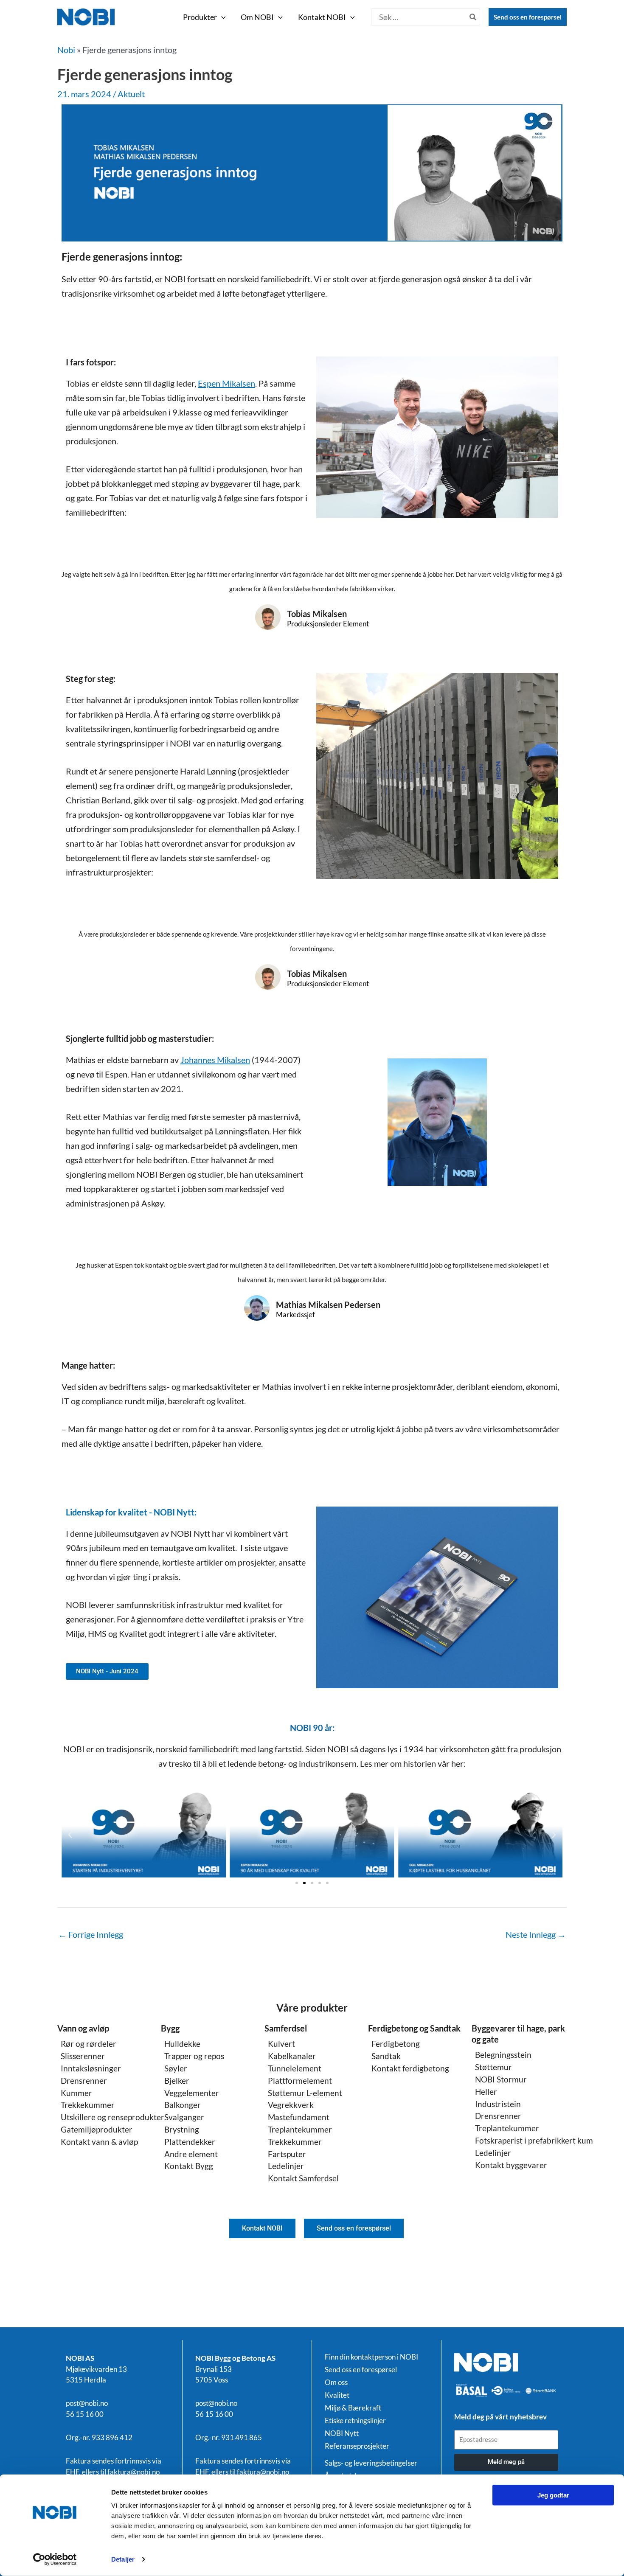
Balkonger (183, 2105)
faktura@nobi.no (134, 2472)
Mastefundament (299, 2117)
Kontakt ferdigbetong (410, 2068)
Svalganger (184, 2117)
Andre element (191, 2154)
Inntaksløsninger (91, 2068)
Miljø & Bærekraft (353, 2408)
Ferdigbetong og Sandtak (414, 2028)
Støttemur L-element (305, 2093)
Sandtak (386, 2056)
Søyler (176, 2068)
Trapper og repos (194, 2056)
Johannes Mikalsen (215, 1060)
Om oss (336, 2382)
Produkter (200, 17)
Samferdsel (286, 2028)
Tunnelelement (295, 2068)
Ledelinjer (286, 2166)
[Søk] (473, 17)
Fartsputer (287, 2154)
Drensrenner (84, 2081)
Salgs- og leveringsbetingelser (371, 2463)
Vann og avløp (83, 2028)
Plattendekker (190, 2142)
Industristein (498, 2104)
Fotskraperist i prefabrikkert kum (534, 2140)
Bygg (170, 2028)
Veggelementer (192, 2093)
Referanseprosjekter (357, 2446)
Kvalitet (337, 2395)
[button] (221, 17)
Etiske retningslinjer (355, 2421)
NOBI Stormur (501, 2079)
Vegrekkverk (291, 2105)
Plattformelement (300, 2081)
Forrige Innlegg (91, 1934)
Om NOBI (257, 17)
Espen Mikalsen (226, 383)
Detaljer (123, 2559)
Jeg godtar (553, 2495)
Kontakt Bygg (189, 2166)
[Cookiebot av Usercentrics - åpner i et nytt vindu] (55, 2559)
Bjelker (177, 2081)
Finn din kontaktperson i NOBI (371, 2357)
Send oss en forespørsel (528, 17)
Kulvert (281, 2044)
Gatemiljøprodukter (97, 2129)
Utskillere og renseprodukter (112, 2117)
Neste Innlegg (536, 1934)
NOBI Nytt (342, 2433)
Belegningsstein (503, 2055)
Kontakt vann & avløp (99, 2142)
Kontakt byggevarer (511, 2165)
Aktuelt (131, 94)
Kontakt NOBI (322, 17)
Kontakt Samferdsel (303, 2178)
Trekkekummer (88, 2105)
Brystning (182, 2129)
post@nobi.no (87, 2403)
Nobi (66, 50)
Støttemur (493, 2067)
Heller (486, 2092)
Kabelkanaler (292, 2056)
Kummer (76, 2093)
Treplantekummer (300, 2129)
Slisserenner (83, 2056)
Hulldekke (182, 2044)
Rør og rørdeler (89, 2044)
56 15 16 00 (85, 2414)
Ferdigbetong (396, 2044)
